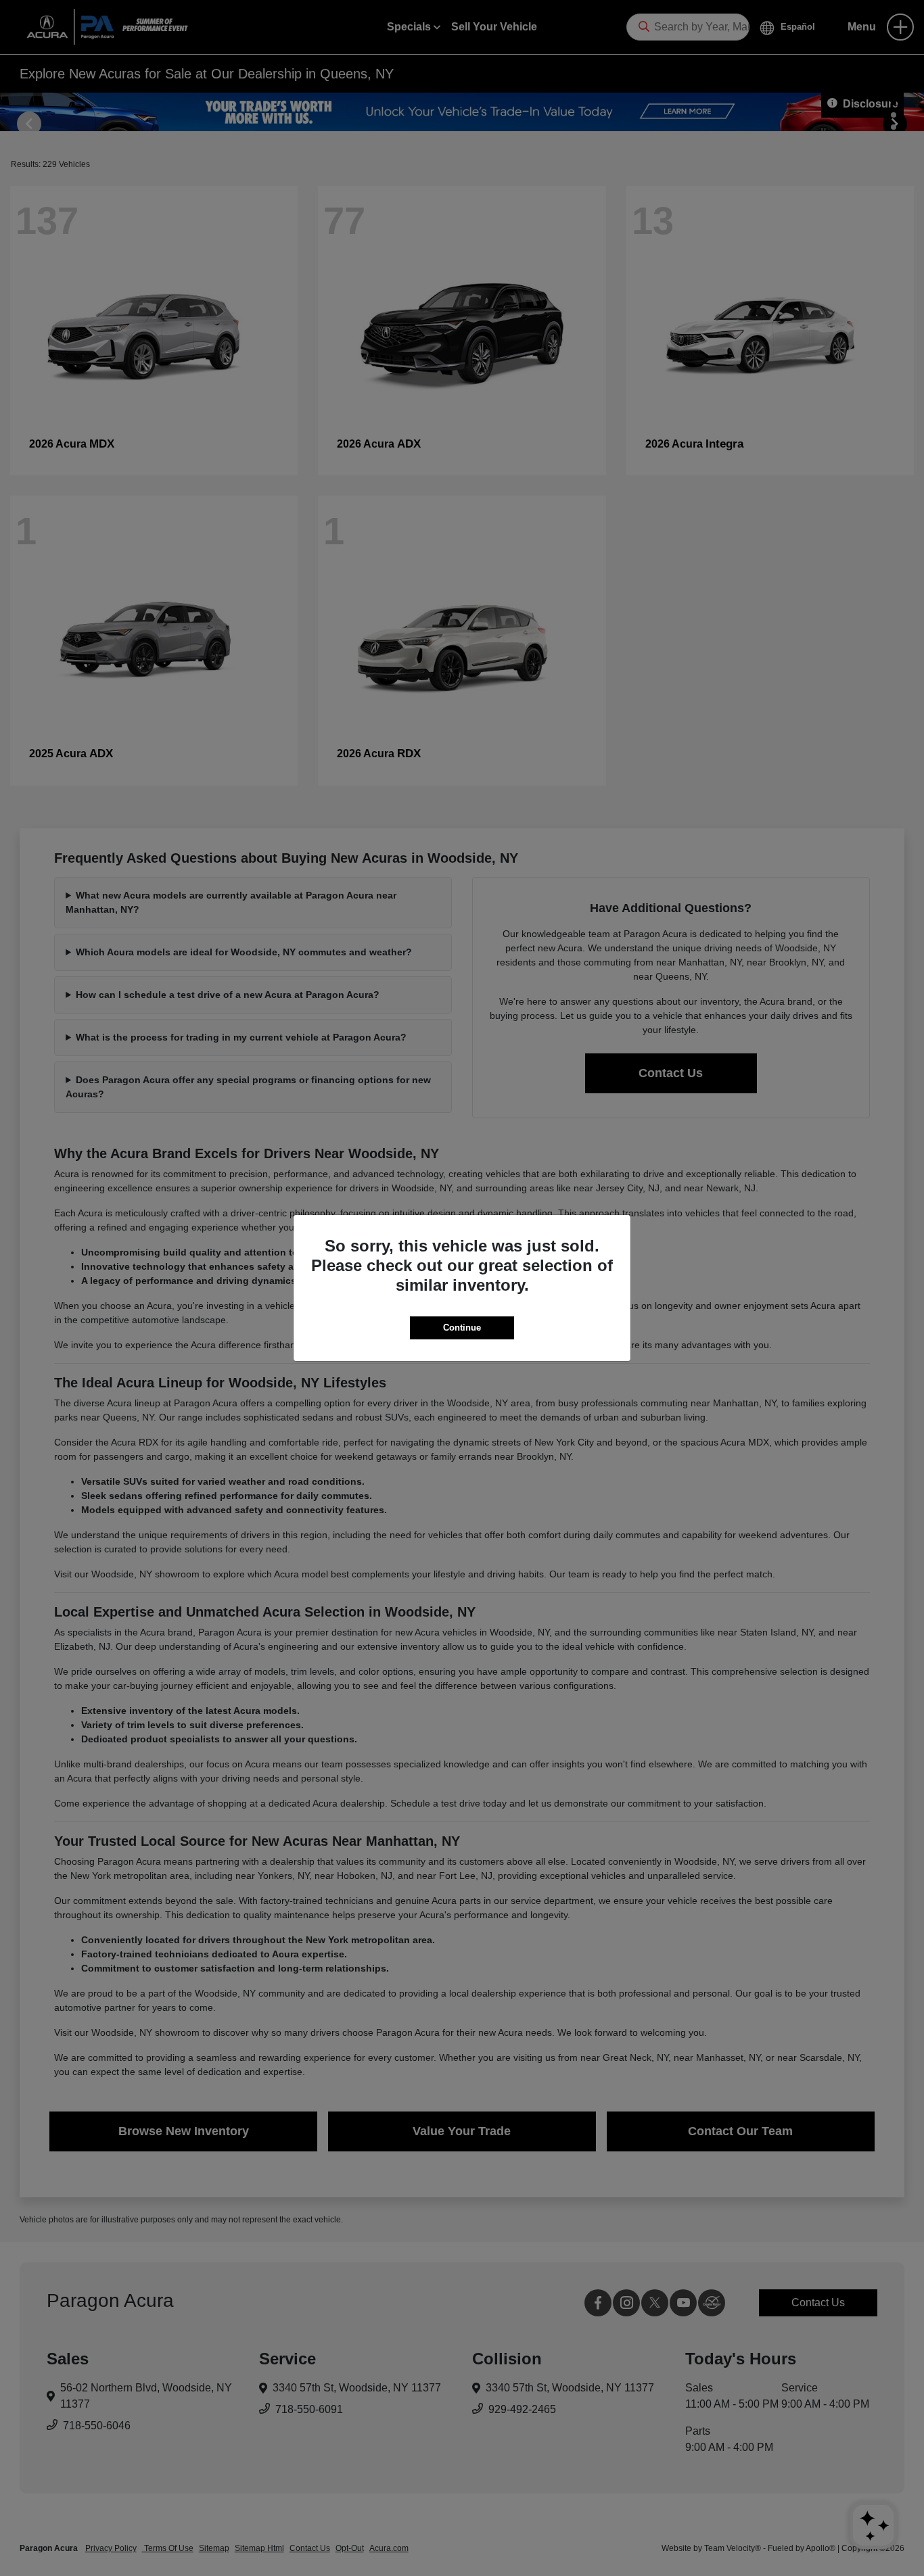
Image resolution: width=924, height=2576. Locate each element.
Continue (462, 1328)
